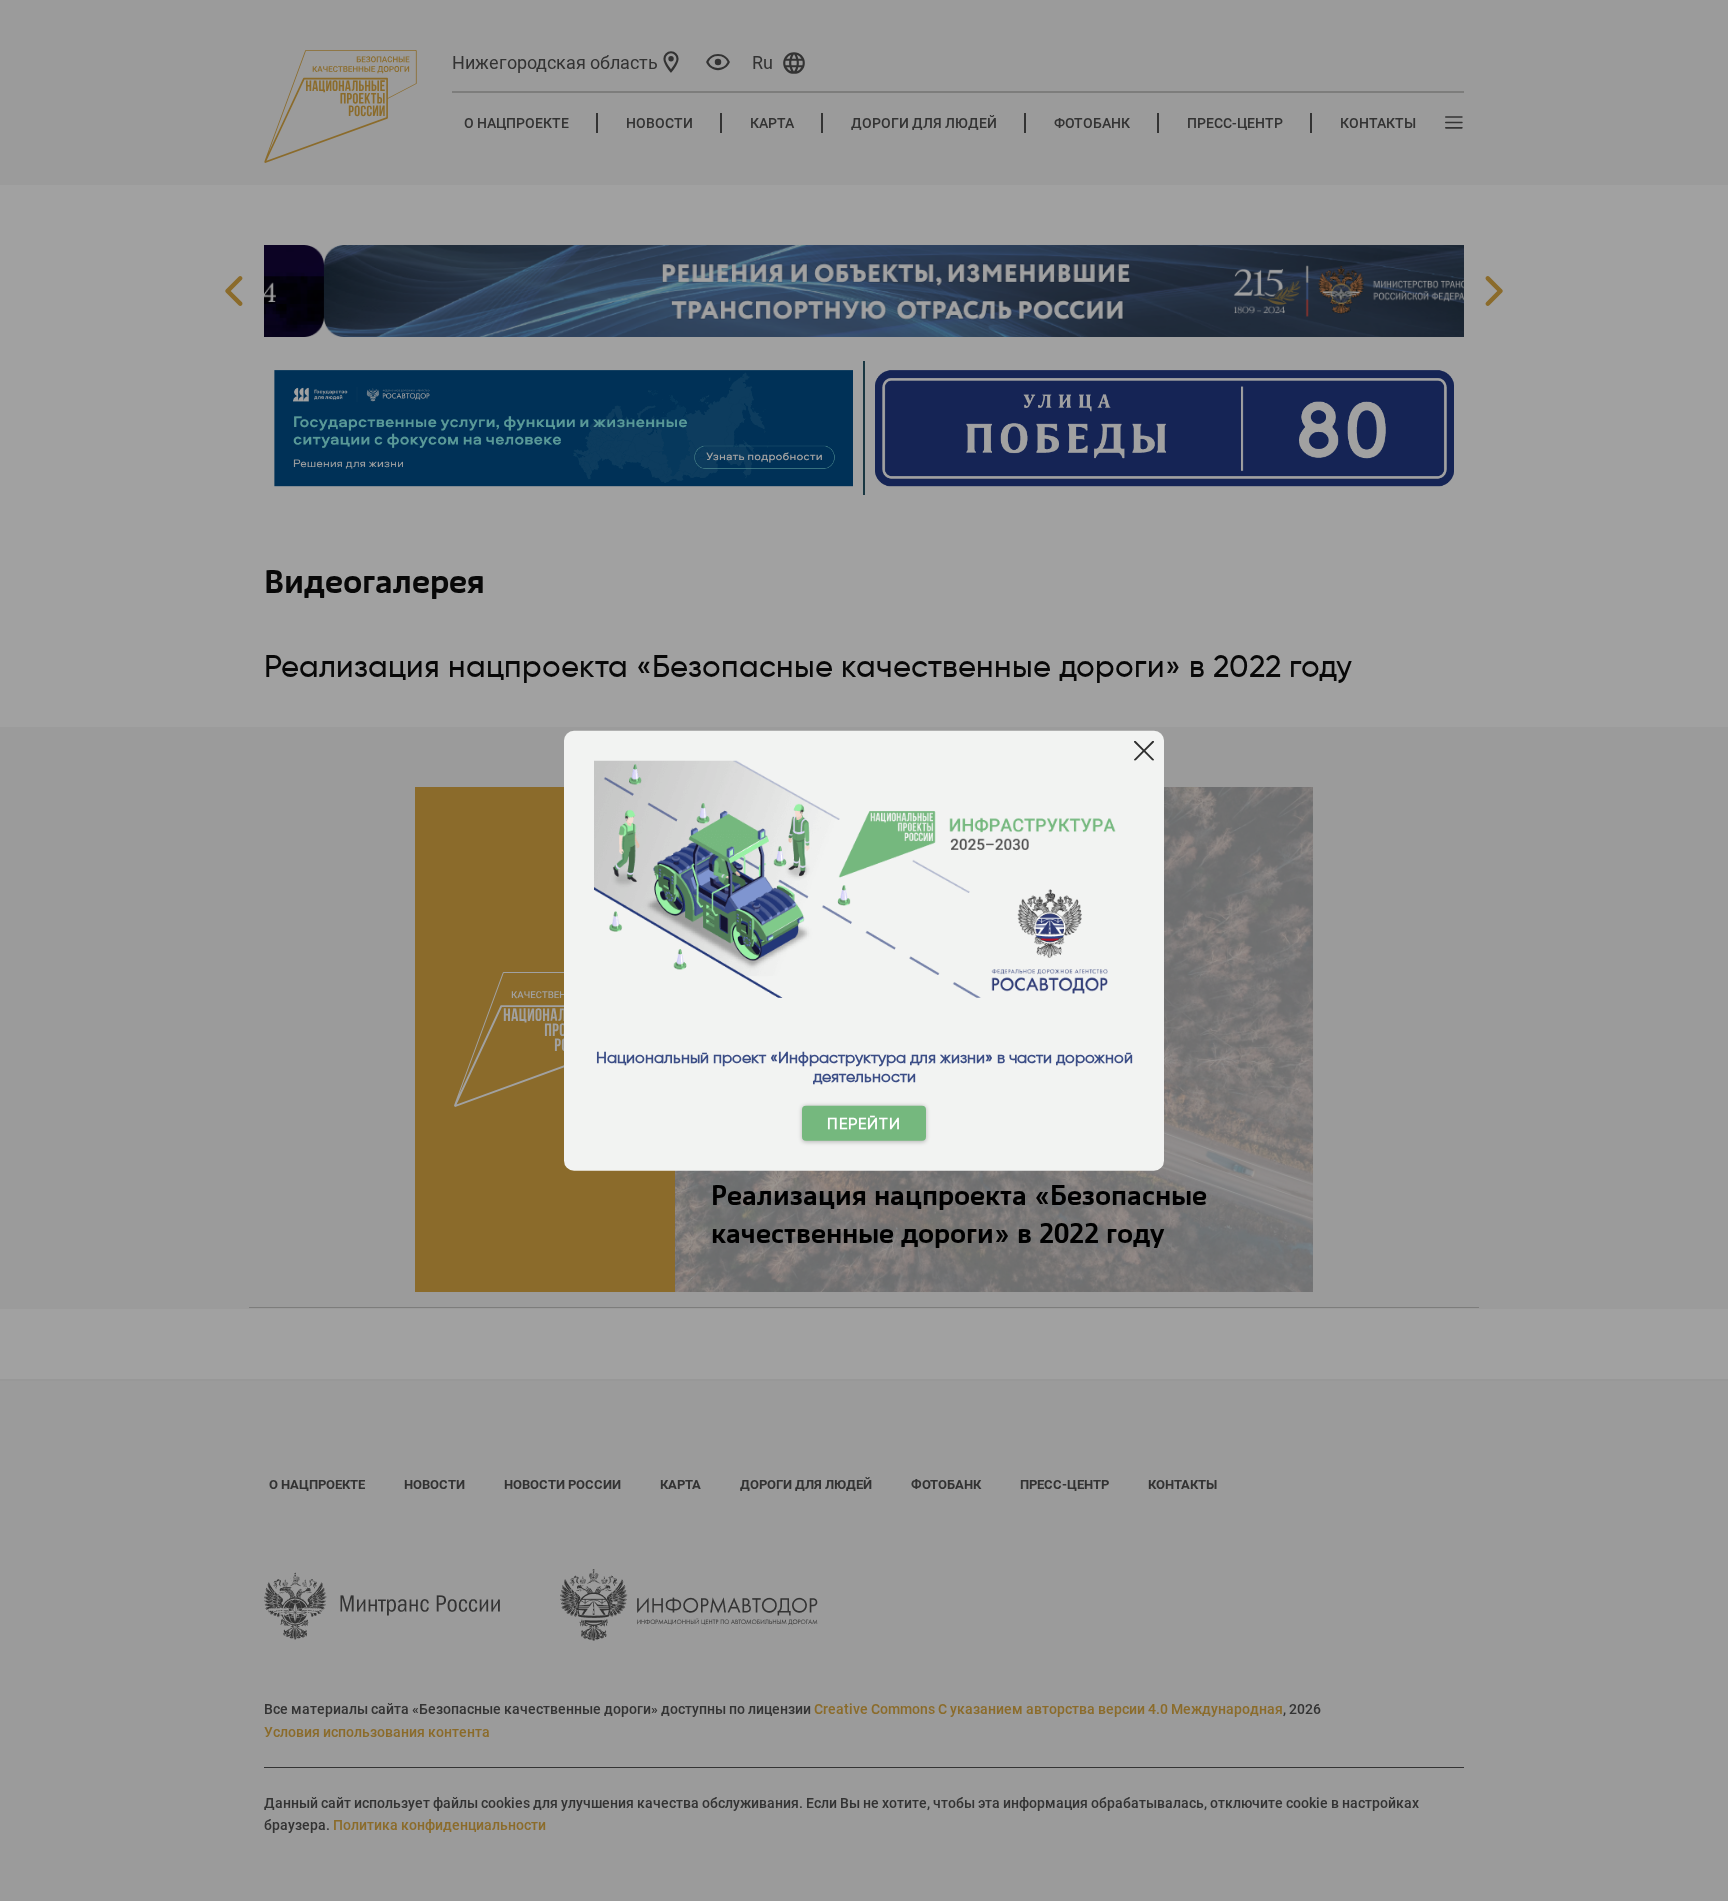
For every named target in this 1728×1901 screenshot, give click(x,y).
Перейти (864, 1123)
